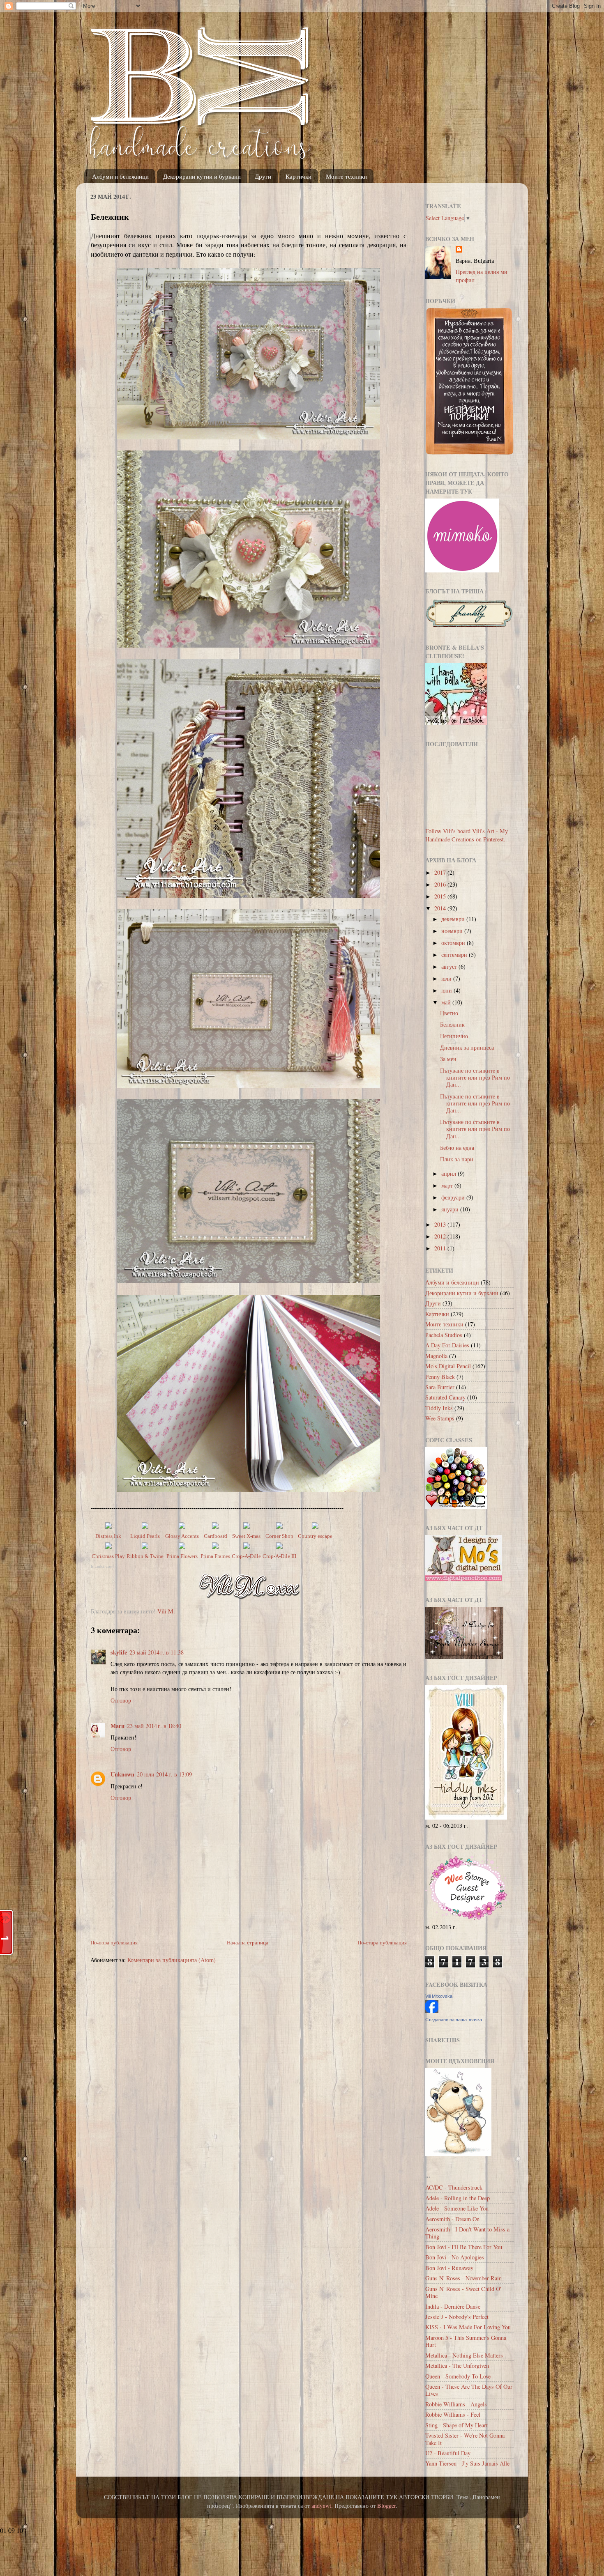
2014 (441, 908)
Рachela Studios (444, 1335)
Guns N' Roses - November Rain (463, 2278)
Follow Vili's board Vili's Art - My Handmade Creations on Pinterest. (467, 835)
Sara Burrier (440, 1387)
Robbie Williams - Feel (453, 2414)
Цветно (449, 1013)
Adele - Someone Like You (457, 2208)
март (448, 1185)
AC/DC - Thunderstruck (454, 2187)
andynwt (321, 2506)
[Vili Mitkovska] (432, 2011)
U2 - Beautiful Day (448, 2453)
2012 (441, 1236)
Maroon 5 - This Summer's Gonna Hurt (466, 2341)
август (450, 966)
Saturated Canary (445, 1397)
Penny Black (440, 1377)
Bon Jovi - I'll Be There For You (464, 2247)
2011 (441, 1248)
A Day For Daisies (447, 1345)
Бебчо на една (457, 1148)
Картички (299, 176)
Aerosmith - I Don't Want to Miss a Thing (467, 2233)
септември (455, 955)
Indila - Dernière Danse (453, 2306)
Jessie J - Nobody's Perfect (457, 2317)
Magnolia (436, 1356)
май (447, 1002)
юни (447, 990)
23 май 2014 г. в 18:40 (154, 1726)
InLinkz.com (102, 1566)
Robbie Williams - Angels (456, 2404)
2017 (441, 872)
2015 (441, 896)
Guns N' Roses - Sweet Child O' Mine (463, 2292)
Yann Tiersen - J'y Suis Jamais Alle (467, 2463)
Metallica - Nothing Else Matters (464, 2355)
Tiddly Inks (439, 1408)
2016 (441, 884)
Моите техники (346, 176)
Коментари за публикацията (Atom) (172, 1960)
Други (263, 176)
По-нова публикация (114, 1942)
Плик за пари (457, 1159)
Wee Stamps (440, 1418)
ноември (453, 931)
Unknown (122, 1774)
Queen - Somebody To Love (458, 2376)
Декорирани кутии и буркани (202, 176)
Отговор (121, 1700)
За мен (448, 1059)
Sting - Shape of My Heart (456, 2425)
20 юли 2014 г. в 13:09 (164, 1774)
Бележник (452, 1024)
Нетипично (454, 1036)
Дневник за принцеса (467, 1047)
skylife (119, 1652)
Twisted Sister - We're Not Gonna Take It (465, 2439)
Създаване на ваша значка (454, 2020)
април (450, 1173)
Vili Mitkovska (439, 1996)
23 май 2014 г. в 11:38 (157, 1652)
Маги (118, 1726)
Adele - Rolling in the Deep (458, 2198)
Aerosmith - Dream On (452, 2219)
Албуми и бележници (120, 176)
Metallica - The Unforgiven (457, 2366)
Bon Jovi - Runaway (449, 2268)
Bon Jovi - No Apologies (455, 2257)
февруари (454, 1197)
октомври (454, 943)
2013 (441, 1224)
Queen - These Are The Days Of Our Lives (469, 2390)
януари (451, 1209)
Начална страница (248, 1942)
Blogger (386, 2506)
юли (447, 978)
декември (454, 919)
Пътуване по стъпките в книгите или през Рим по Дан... (475, 1078)
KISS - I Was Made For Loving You (468, 2327)
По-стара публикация (382, 1942)
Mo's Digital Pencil (448, 1366)
